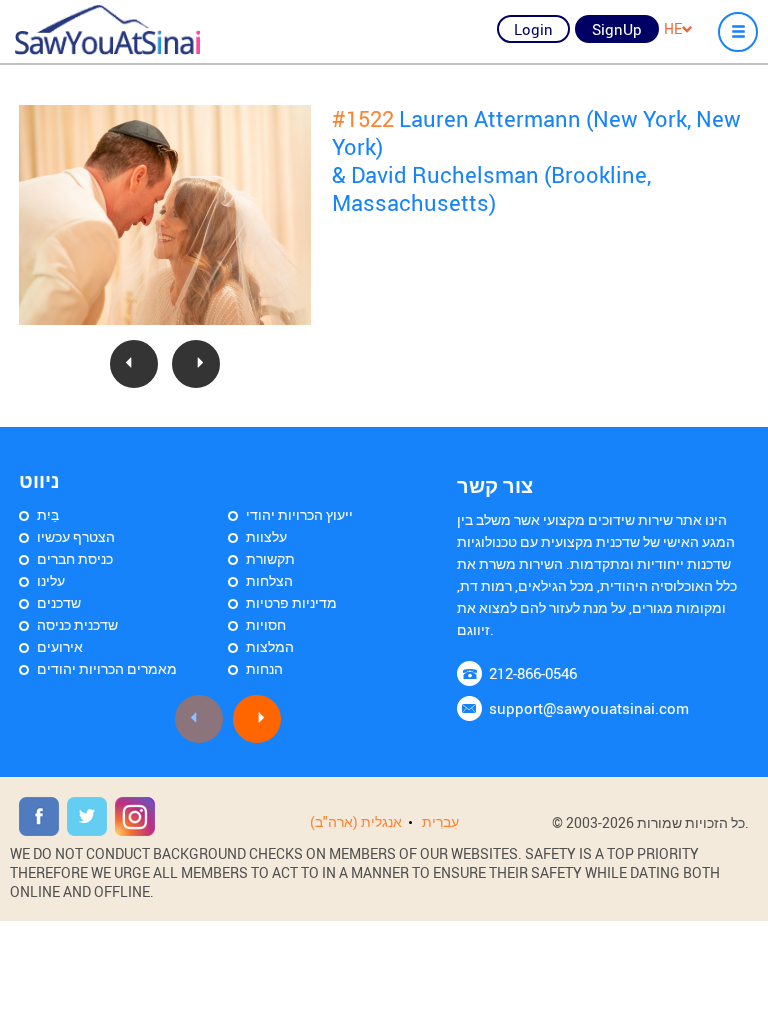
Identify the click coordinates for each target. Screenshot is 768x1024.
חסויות (266, 624)
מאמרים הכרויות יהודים (107, 668)
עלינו (51, 580)
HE (673, 28)
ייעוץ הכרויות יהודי (299, 514)
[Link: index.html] (107, 30)
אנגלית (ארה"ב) (356, 821)
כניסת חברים (75, 558)
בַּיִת (48, 514)
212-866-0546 (533, 673)
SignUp (617, 29)
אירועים (60, 646)
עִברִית (440, 821)
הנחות (264, 668)
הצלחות (269, 580)
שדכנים (59, 602)
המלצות (270, 646)
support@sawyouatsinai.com (589, 708)
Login (533, 29)
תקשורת (270, 558)
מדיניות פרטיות (291, 602)
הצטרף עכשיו (76, 536)
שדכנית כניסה (77, 624)
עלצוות (266, 536)
